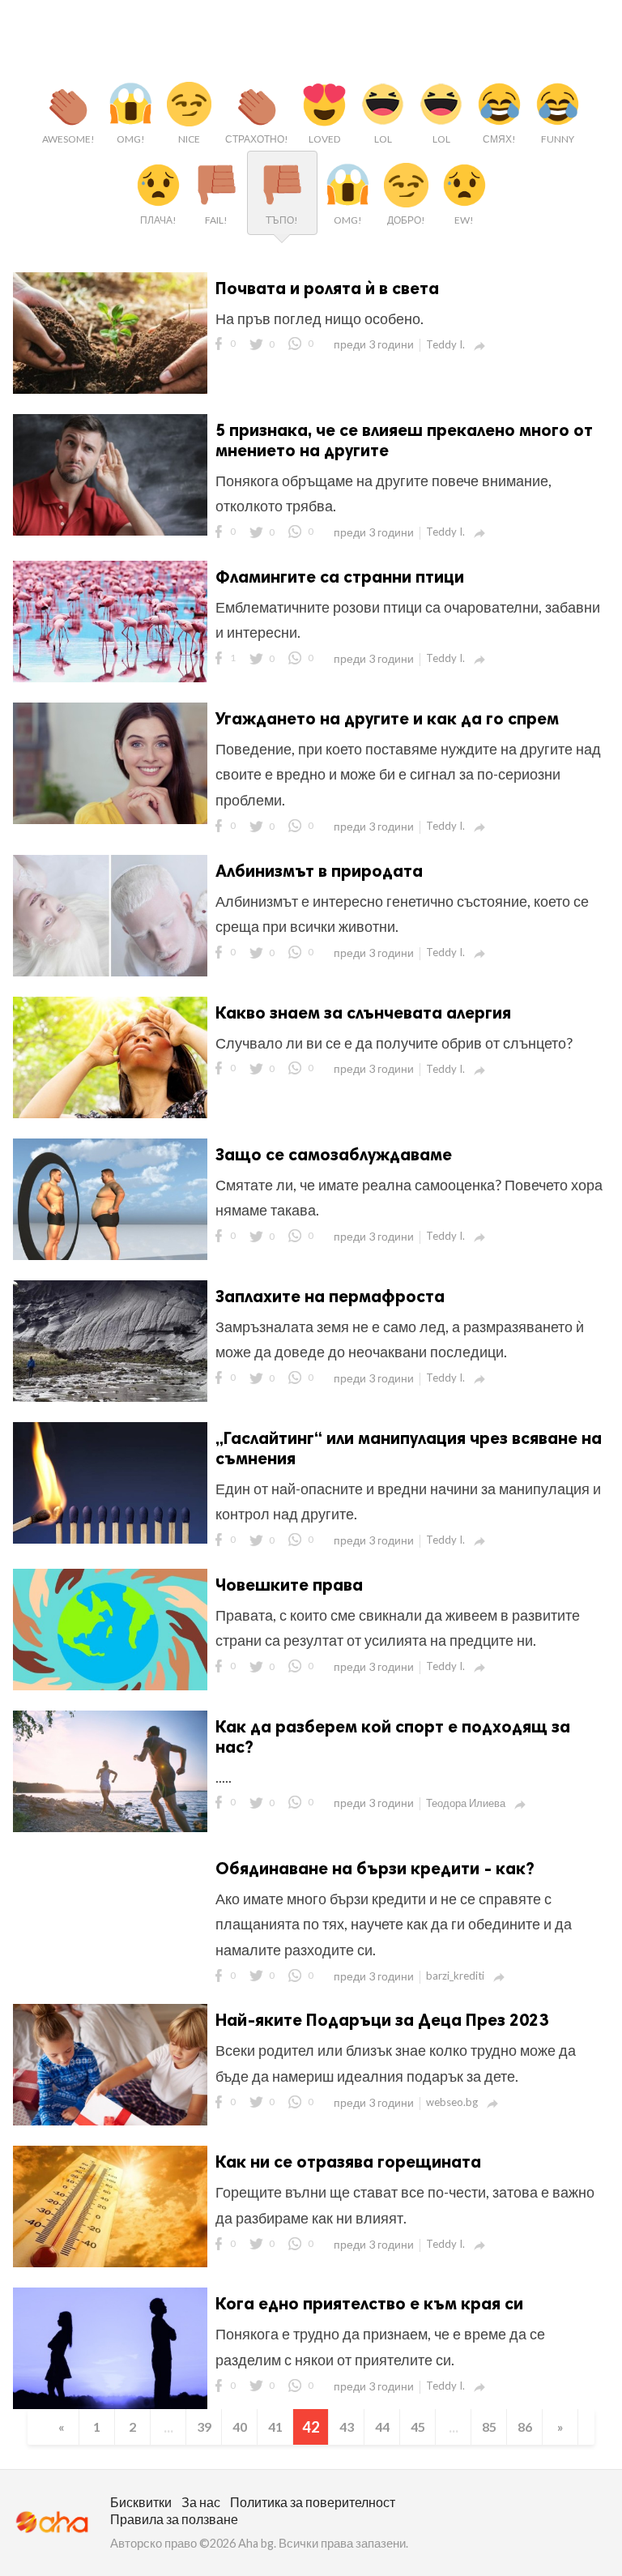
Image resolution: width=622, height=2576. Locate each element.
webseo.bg (452, 2102)
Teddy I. (445, 344)
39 (204, 2426)
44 (382, 2426)
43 (347, 2426)
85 (489, 2426)
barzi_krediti (455, 1976)
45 (418, 2426)
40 (240, 2426)
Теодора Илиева (466, 1803)
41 (275, 2426)
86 (525, 2426)
